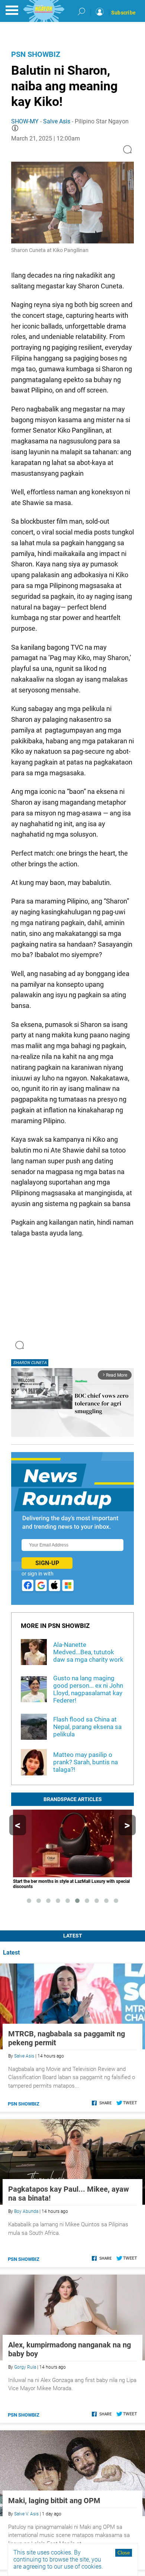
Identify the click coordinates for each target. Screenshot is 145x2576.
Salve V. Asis (26, 2514)
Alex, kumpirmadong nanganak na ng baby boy (70, 2349)
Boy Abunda (26, 2211)
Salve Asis (57, 121)
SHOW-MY (25, 121)
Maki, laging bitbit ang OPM (54, 2501)
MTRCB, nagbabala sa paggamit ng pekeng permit (67, 2038)
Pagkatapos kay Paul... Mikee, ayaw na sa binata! (69, 2194)
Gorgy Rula (25, 2367)
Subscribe (123, 13)
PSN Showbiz (36, 54)
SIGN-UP (47, 1563)
